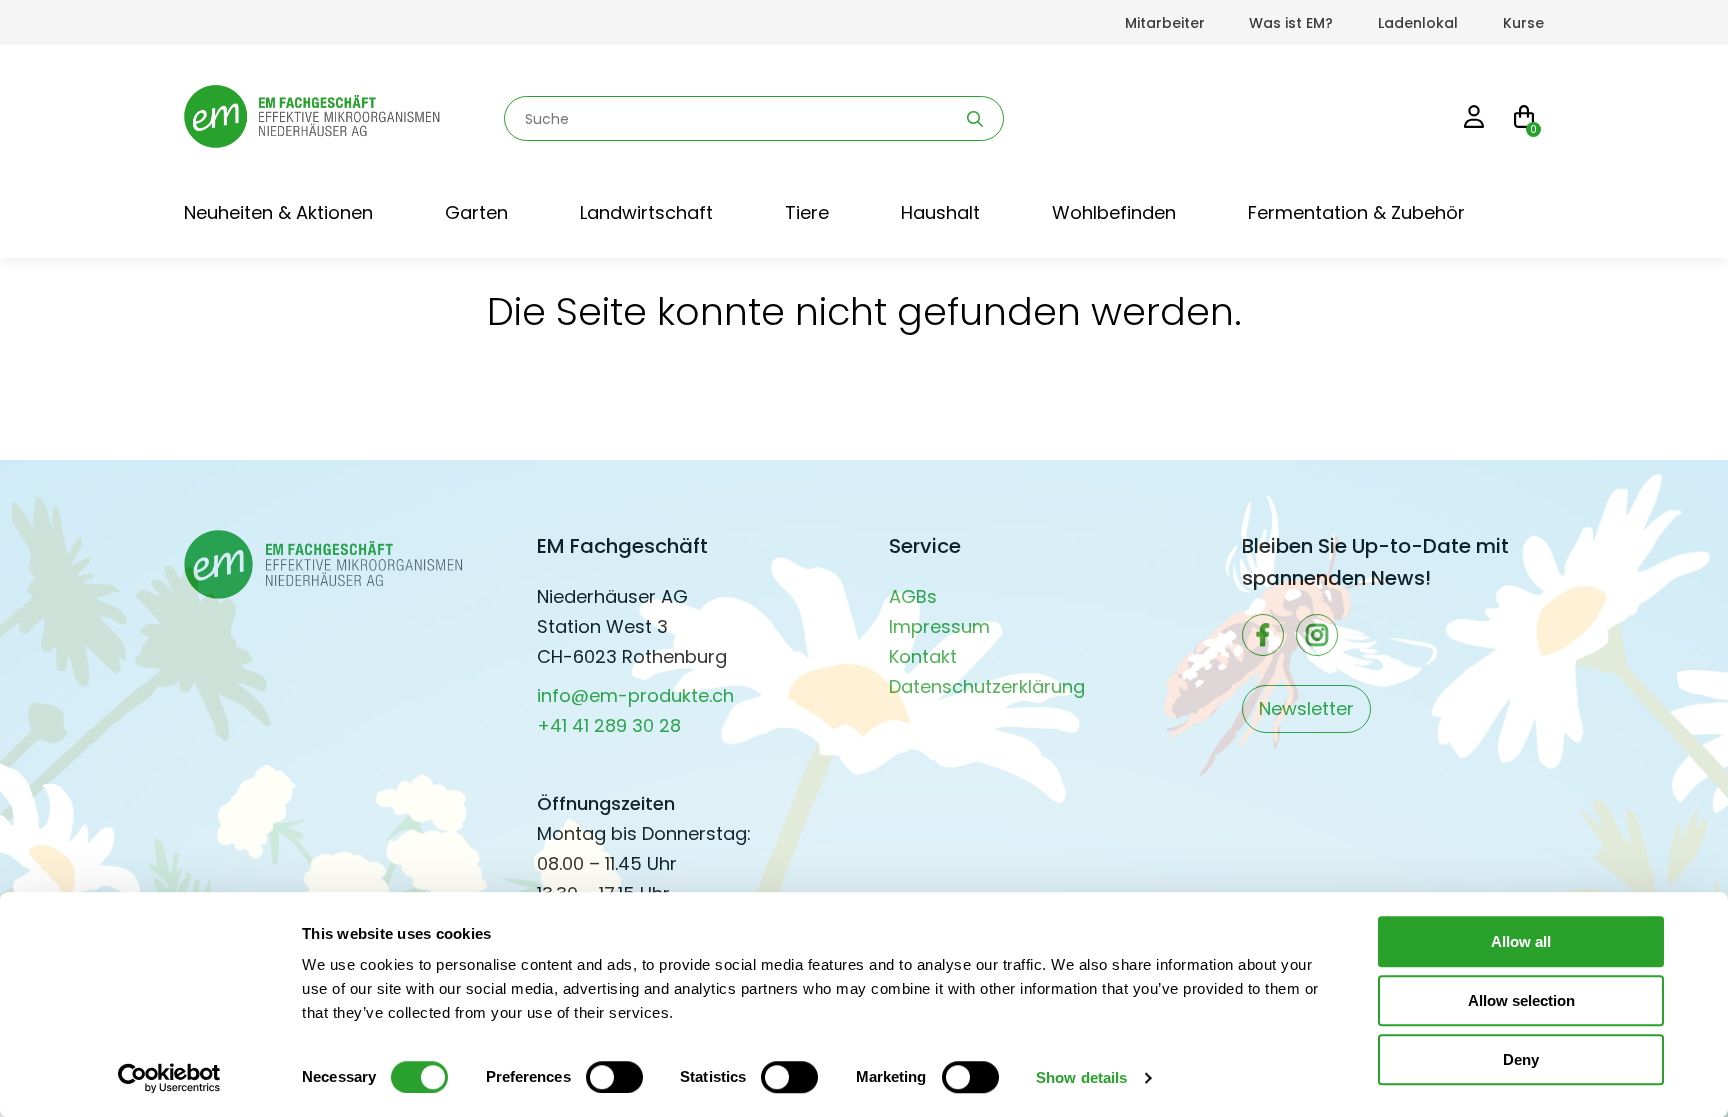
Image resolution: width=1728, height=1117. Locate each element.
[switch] (614, 1077)
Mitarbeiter (1165, 23)
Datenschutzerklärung (987, 686)
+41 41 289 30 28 (609, 725)
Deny (1521, 1059)
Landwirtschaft (646, 212)
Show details (1081, 1077)
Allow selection (1521, 1000)
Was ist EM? (1291, 23)
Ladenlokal (1418, 23)
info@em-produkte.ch (635, 695)
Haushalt (940, 212)
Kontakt (923, 656)
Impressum (939, 626)
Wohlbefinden (1114, 212)
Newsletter (1306, 708)
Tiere (807, 212)
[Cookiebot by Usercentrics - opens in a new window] (169, 1078)
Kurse (1523, 23)
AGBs (913, 596)
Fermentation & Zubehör (1356, 212)
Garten (476, 212)
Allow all (1521, 941)
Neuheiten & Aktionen (278, 212)
